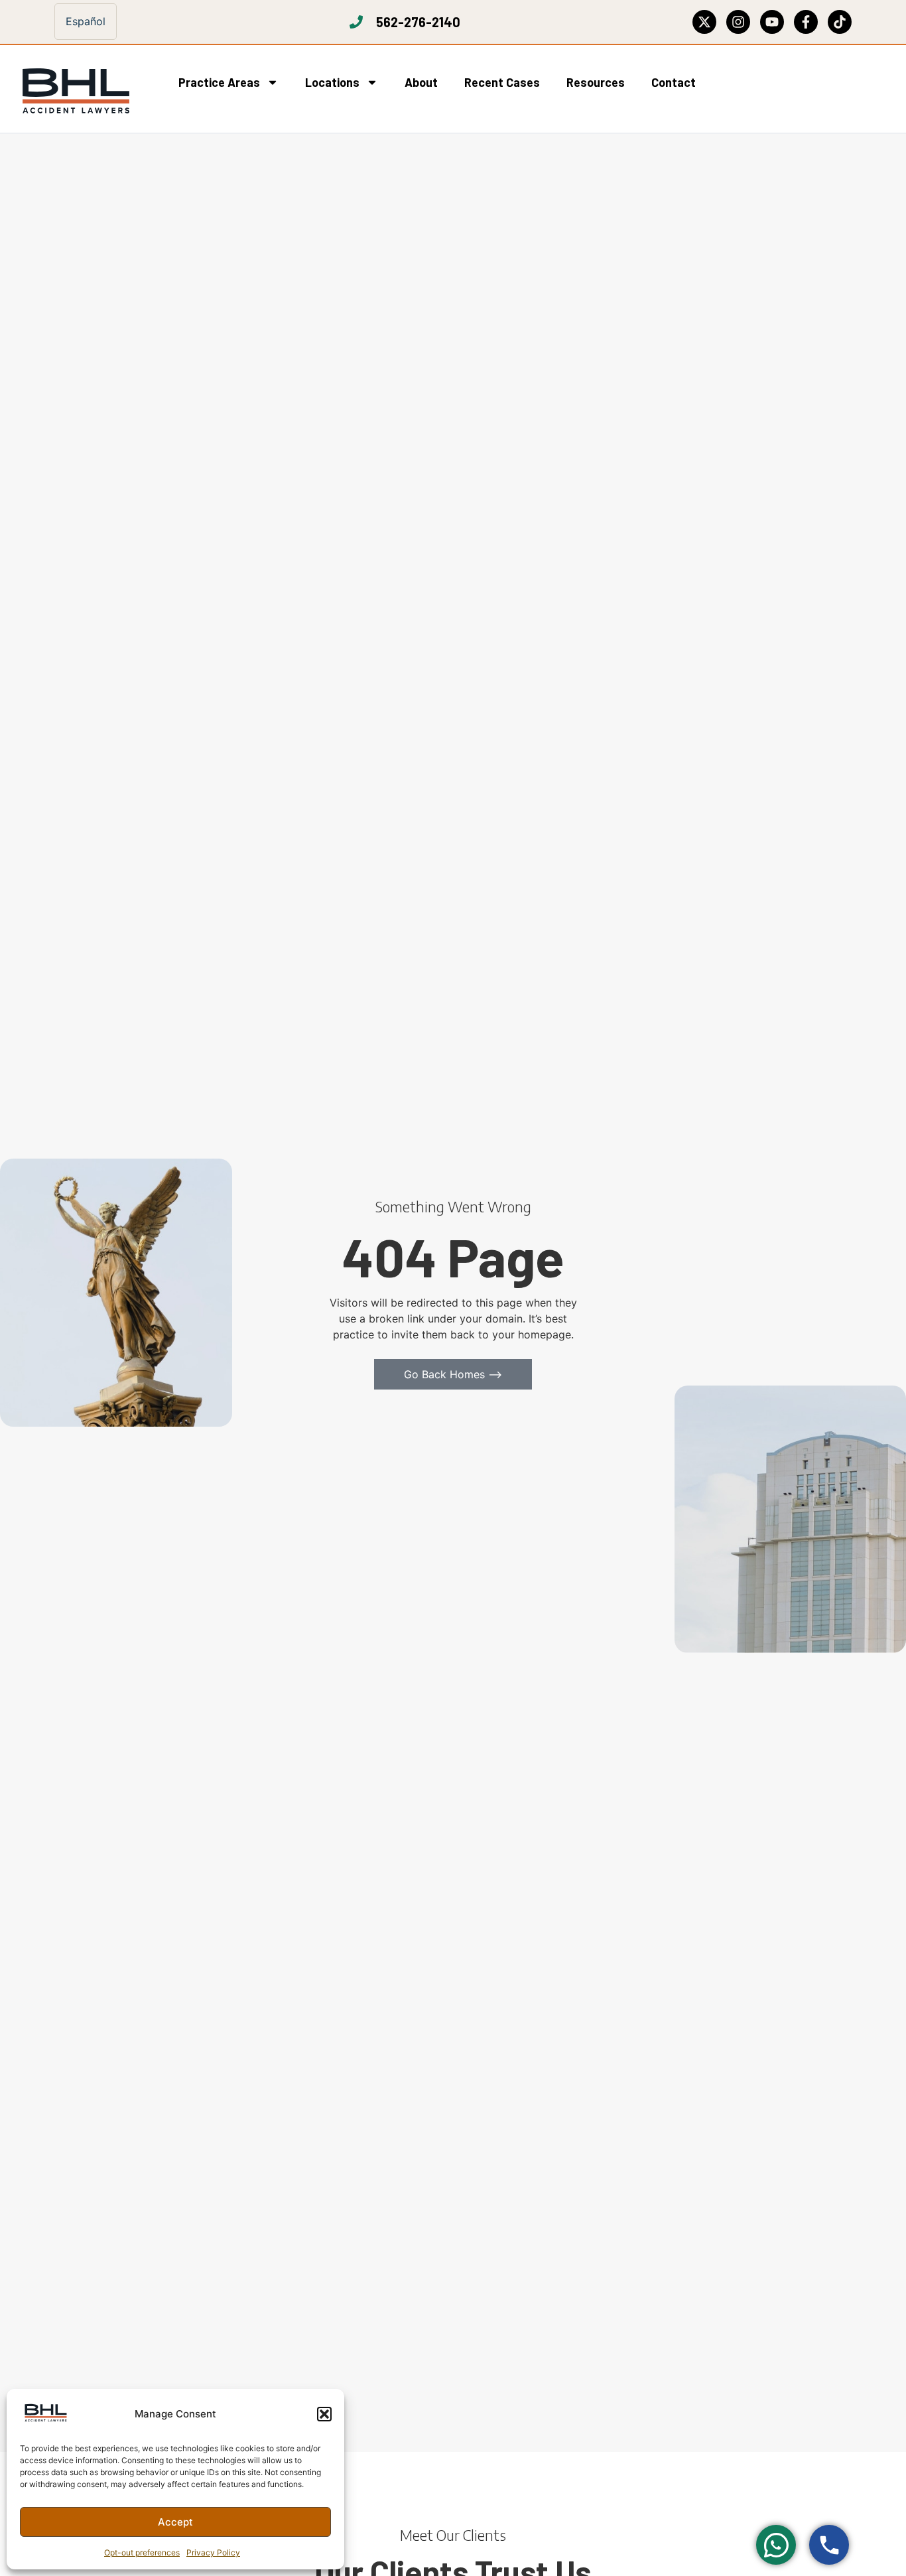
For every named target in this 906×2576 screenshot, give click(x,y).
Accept (175, 2522)
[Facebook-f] (806, 22)
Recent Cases (502, 82)
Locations (332, 82)
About (421, 82)
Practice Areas (219, 82)
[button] (324, 2414)
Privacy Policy (213, 2552)
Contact (674, 82)
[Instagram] (738, 22)
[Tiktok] (840, 22)
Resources (596, 82)
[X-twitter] (704, 22)
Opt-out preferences (142, 2552)
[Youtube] (772, 22)
